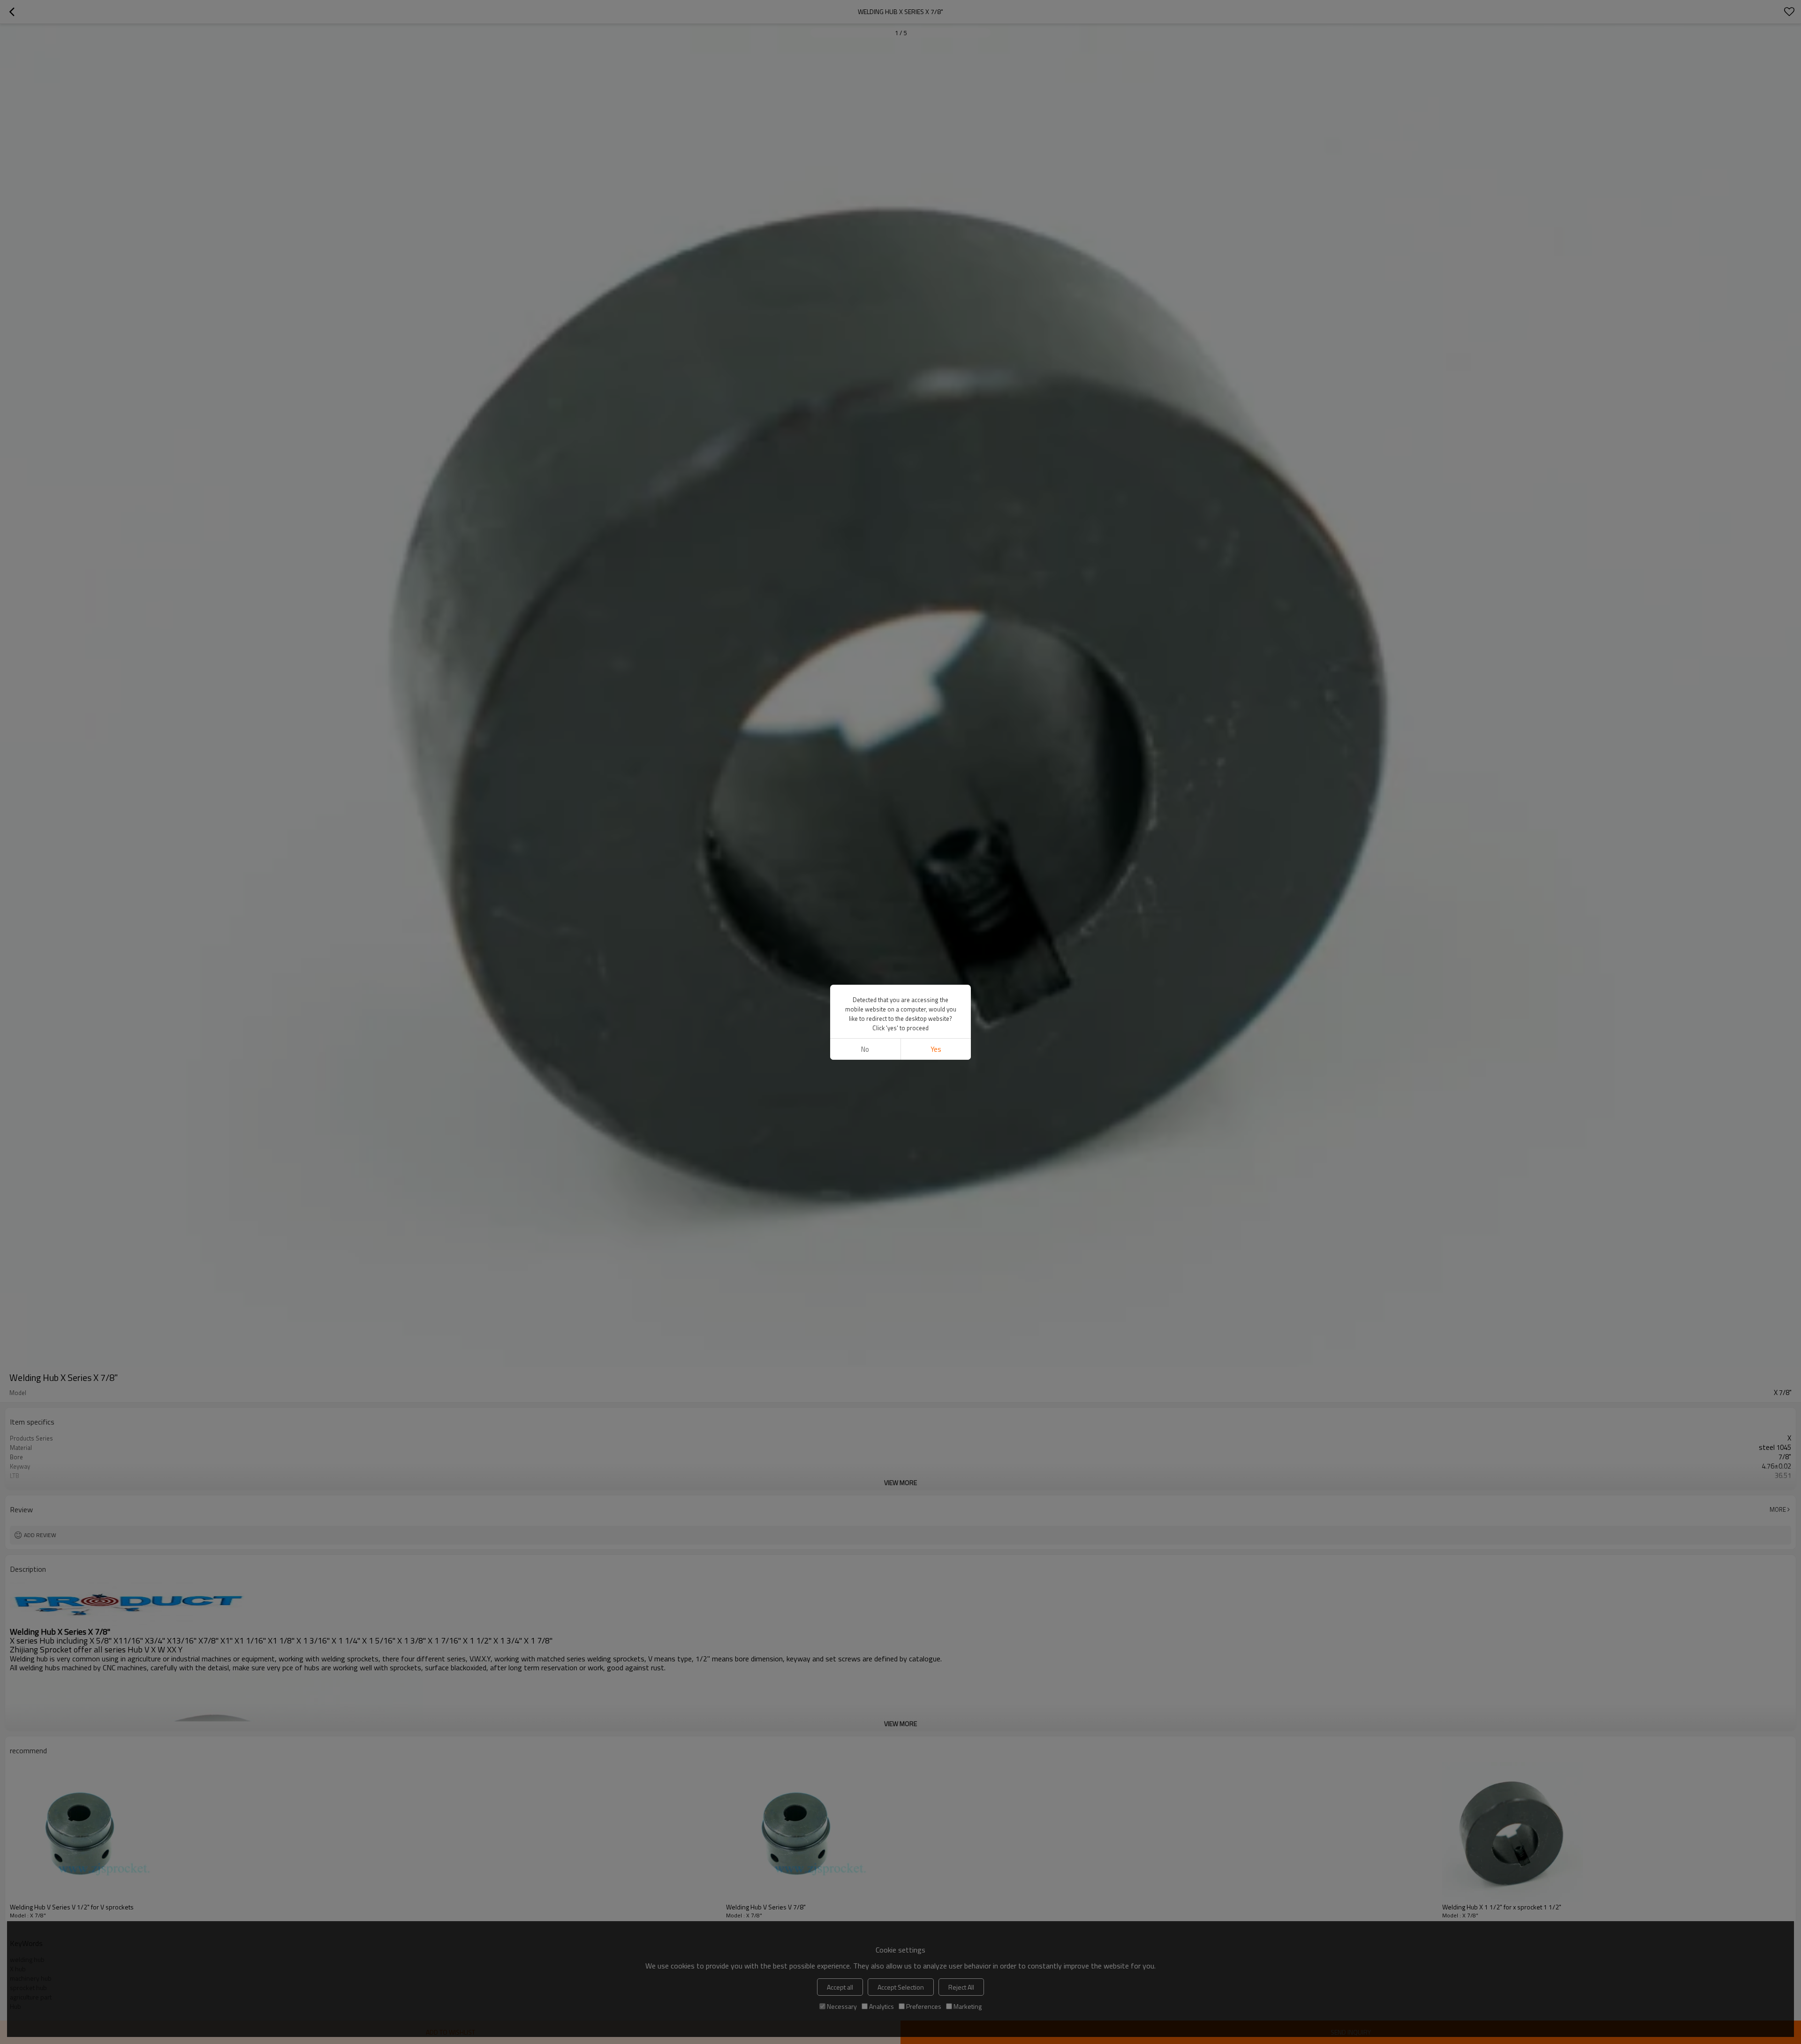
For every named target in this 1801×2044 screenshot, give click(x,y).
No (865, 1049)
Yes (936, 1049)
